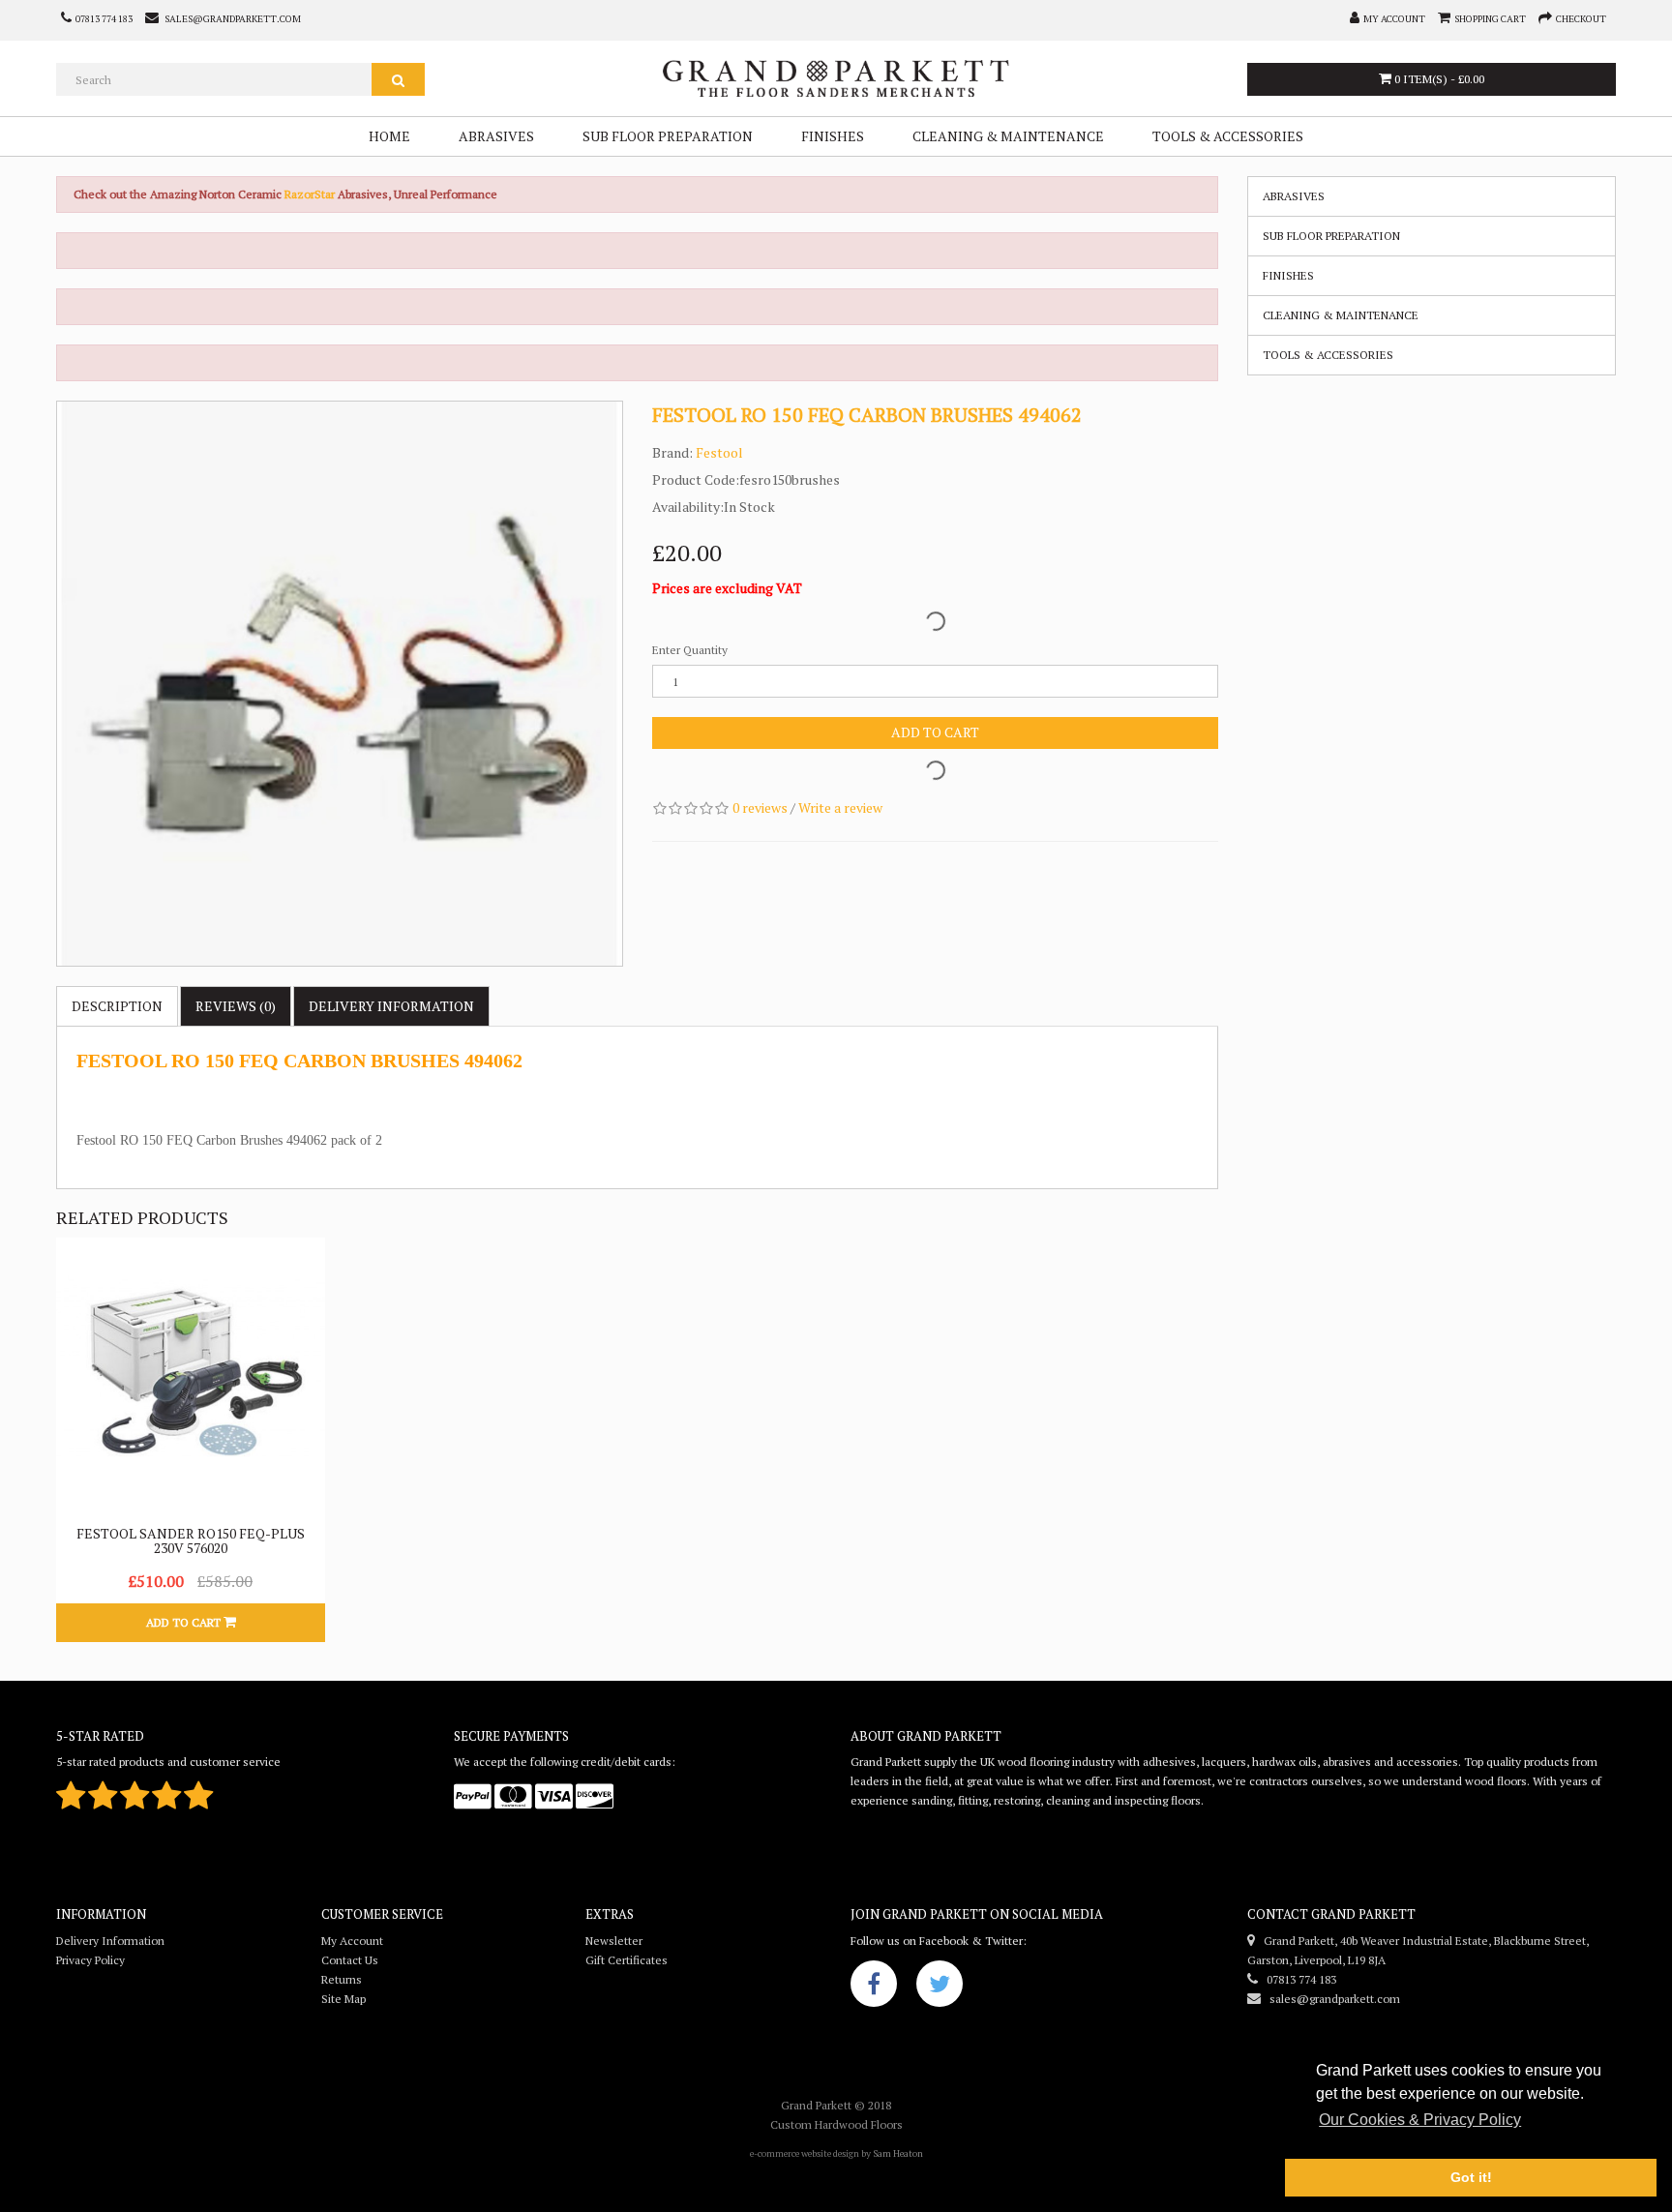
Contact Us (350, 1960)
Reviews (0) (236, 1006)
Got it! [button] (1471, 2177)
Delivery (391, 1006)
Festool (719, 452)
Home (389, 136)
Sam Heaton (898, 2153)
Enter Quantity (690, 650)
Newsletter (614, 1941)
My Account (352, 1941)
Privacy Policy (90, 1960)
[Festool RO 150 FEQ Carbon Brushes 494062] (340, 684)
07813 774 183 (1297, 1979)
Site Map (343, 1999)
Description (117, 1006)
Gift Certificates (627, 1960)
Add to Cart (935, 732)
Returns (342, 1979)
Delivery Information (110, 1941)
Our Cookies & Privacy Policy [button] (1420, 2120)
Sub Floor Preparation (668, 136)
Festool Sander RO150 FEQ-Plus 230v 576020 (191, 1540)
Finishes (833, 136)
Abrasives (496, 136)
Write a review (840, 807)
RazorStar (311, 194)
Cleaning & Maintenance (1008, 136)
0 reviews (760, 807)
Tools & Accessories (1228, 136)
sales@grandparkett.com (1330, 1999)
